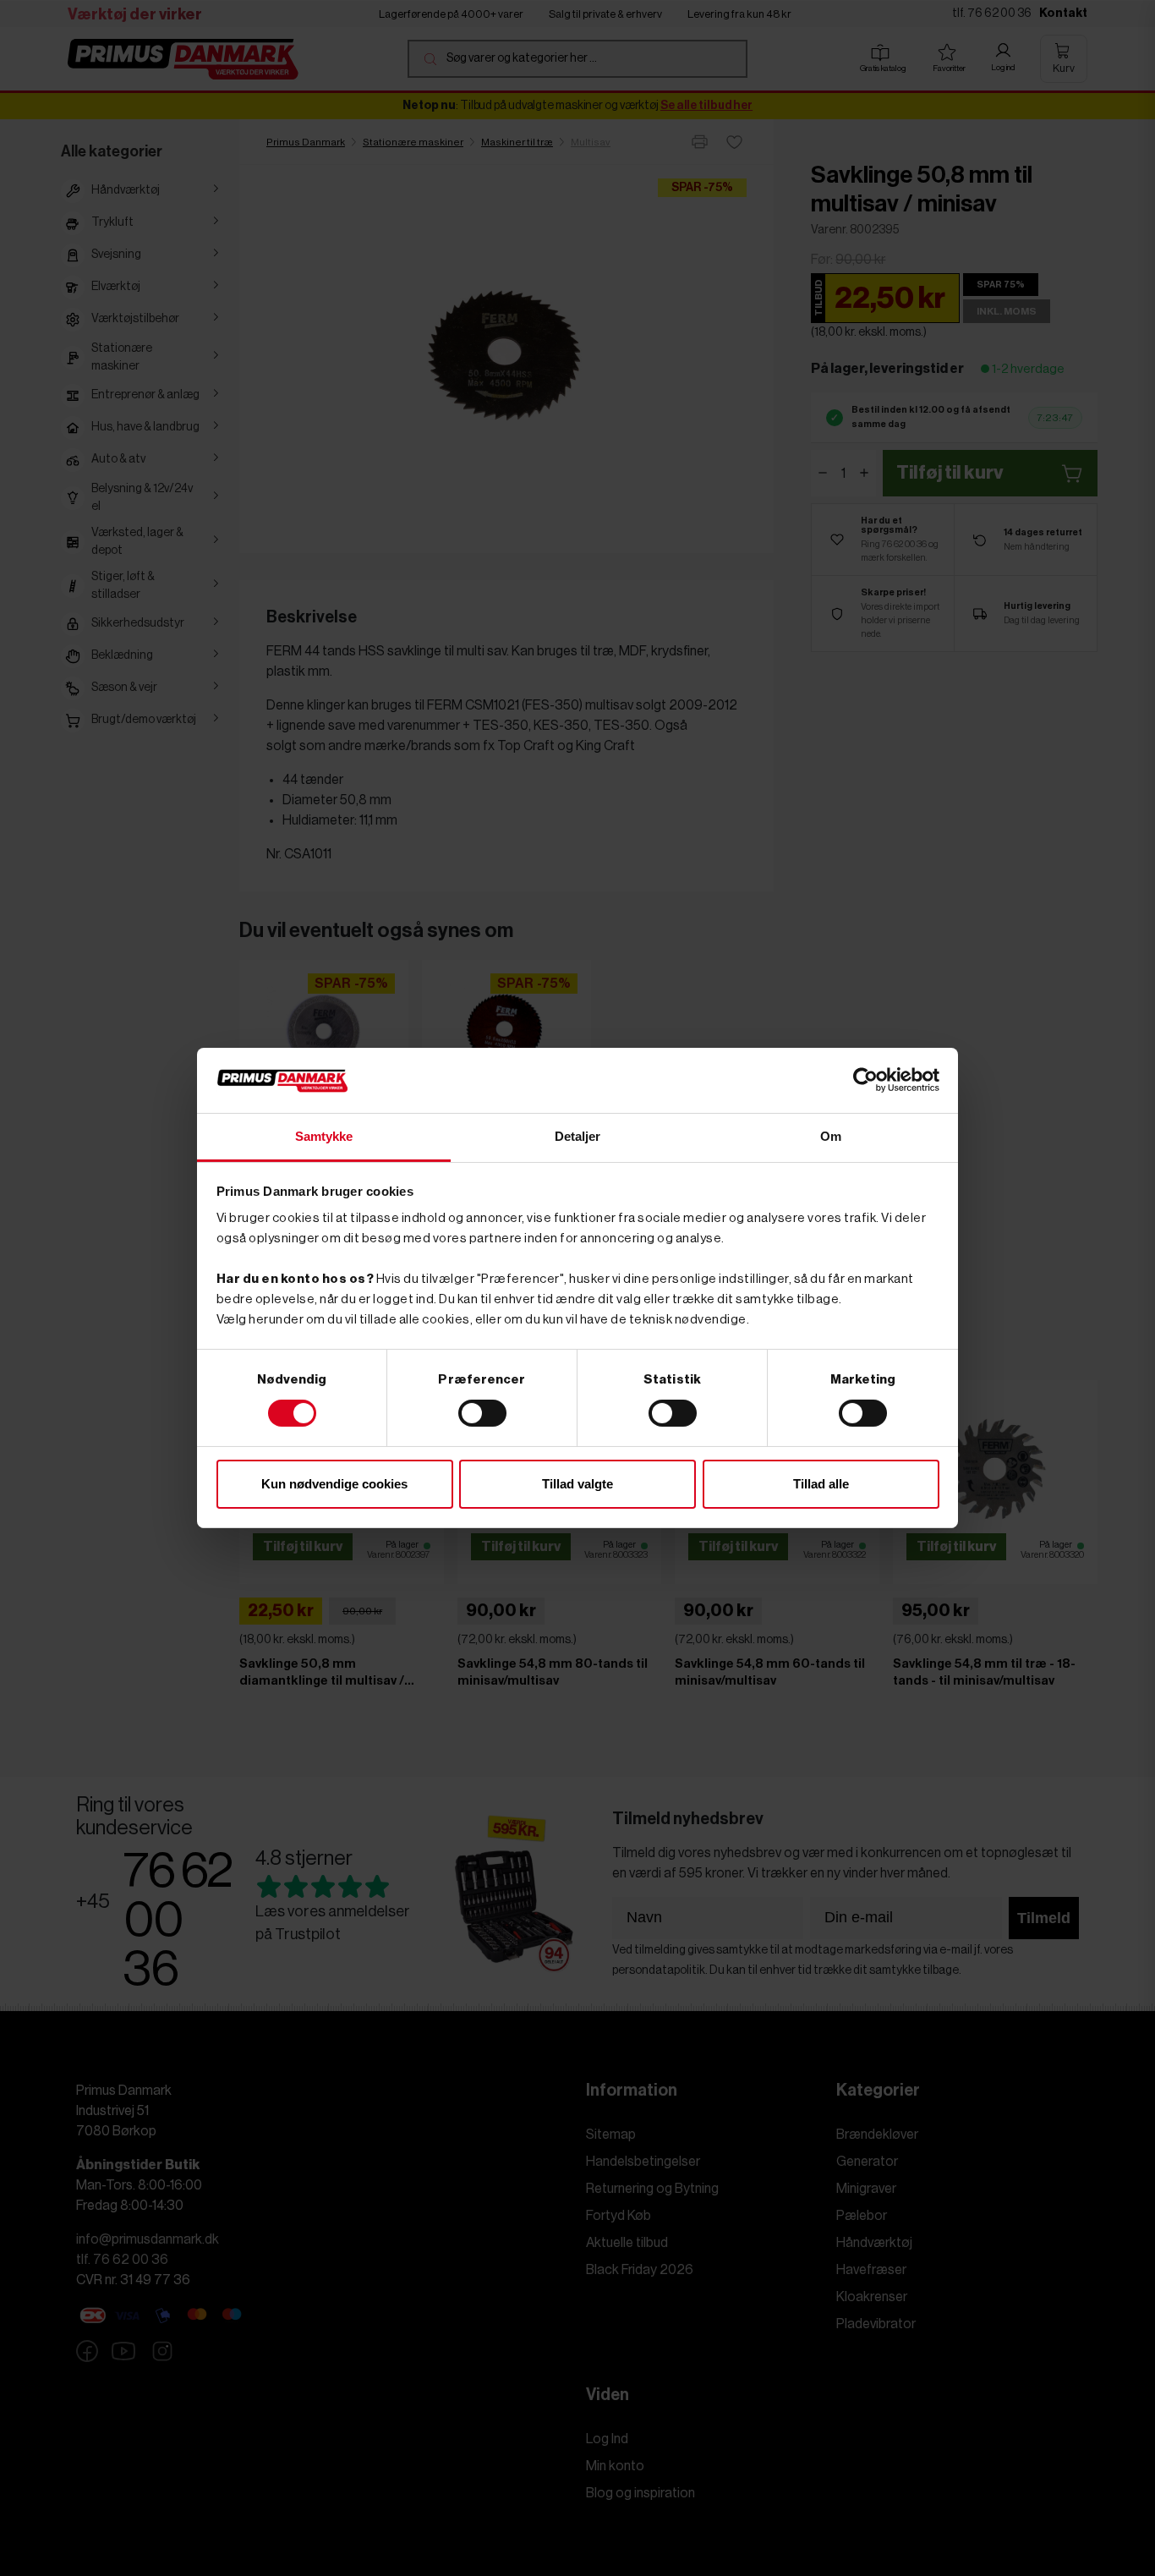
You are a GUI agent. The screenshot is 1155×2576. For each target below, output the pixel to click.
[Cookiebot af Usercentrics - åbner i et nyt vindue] (865, 1080)
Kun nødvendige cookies (334, 1484)
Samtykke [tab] (324, 1136)
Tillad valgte (577, 1484)
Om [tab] (831, 1136)
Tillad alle (821, 1484)
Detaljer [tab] (578, 1136)
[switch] (482, 1413)
